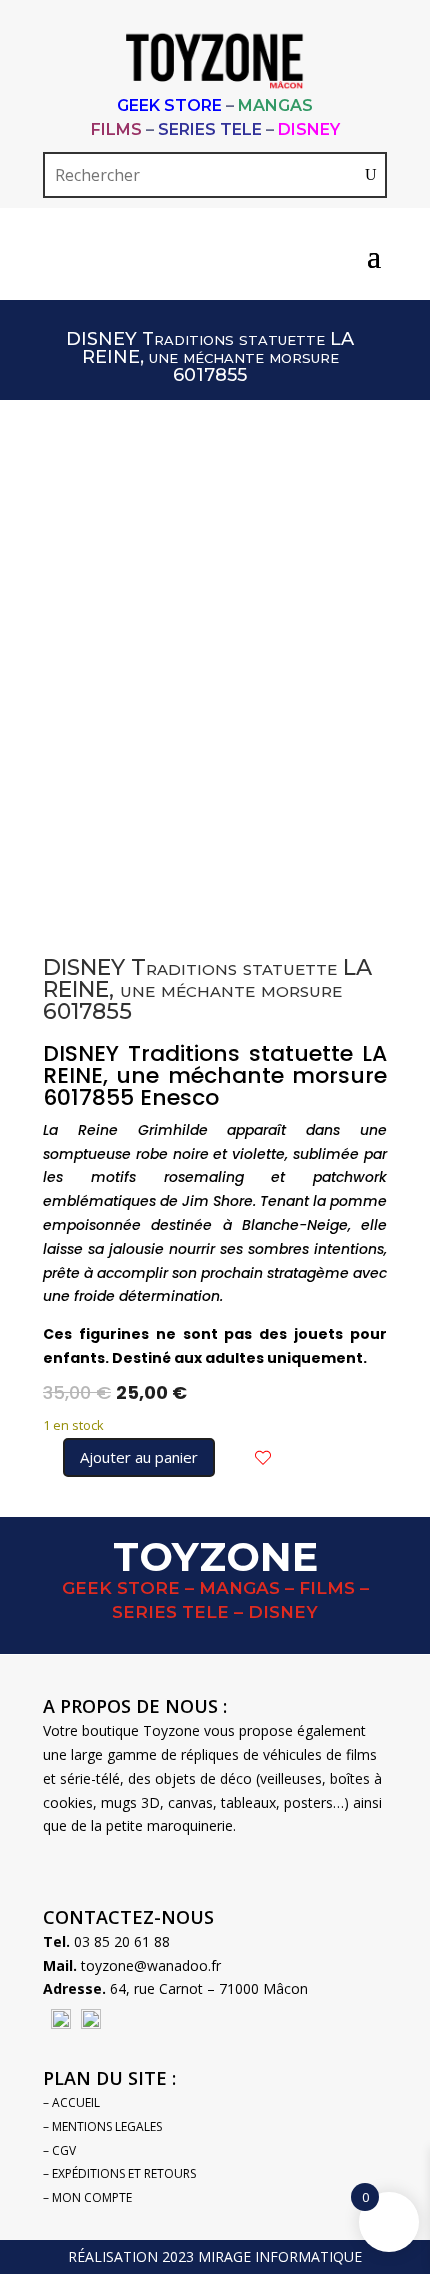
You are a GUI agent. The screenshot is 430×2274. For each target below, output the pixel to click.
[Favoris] (263, 1458)
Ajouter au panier (139, 1457)
